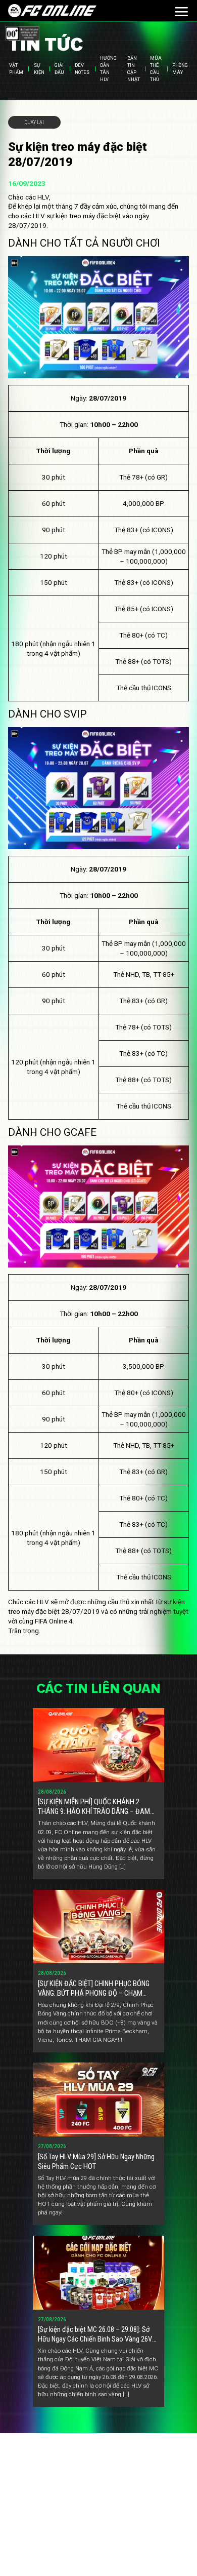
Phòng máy (180, 69)
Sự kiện (39, 69)
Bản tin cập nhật (134, 69)
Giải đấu (59, 69)
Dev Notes (82, 69)
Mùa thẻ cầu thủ (156, 69)
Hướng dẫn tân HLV (108, 69)
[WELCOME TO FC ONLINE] (52, 10)
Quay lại (34, 122)
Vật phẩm (16, 69)
